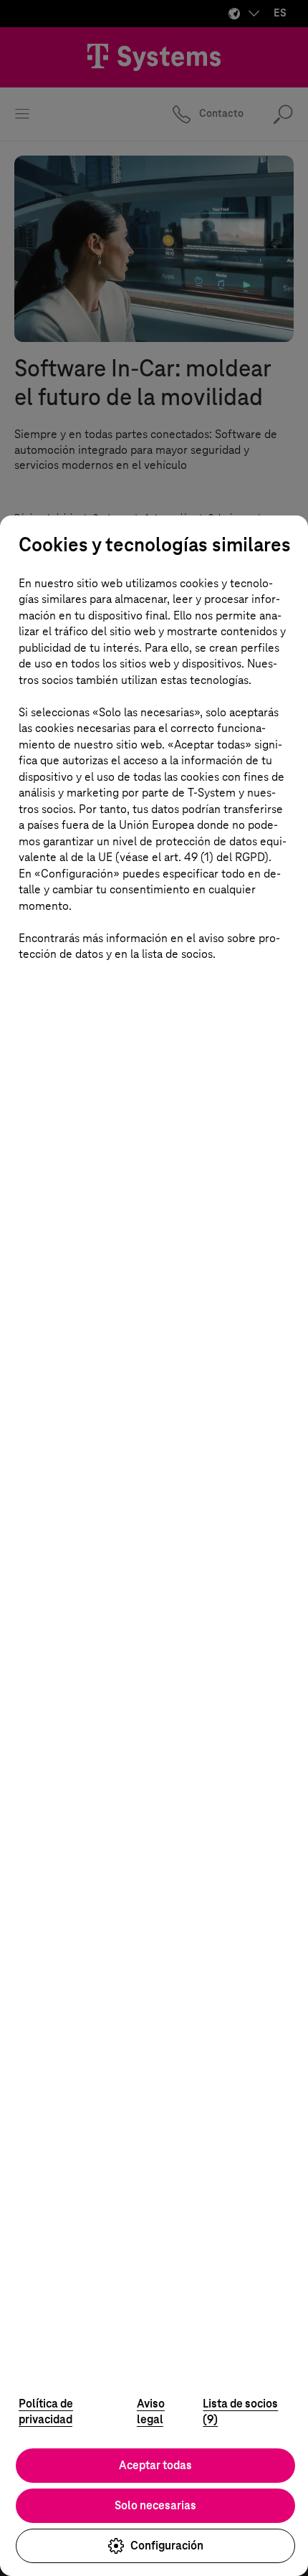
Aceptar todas (155, 2465)
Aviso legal (151, 2412)
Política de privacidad (46, 2412)
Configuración (167, 2546)
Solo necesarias (155, 2505)
